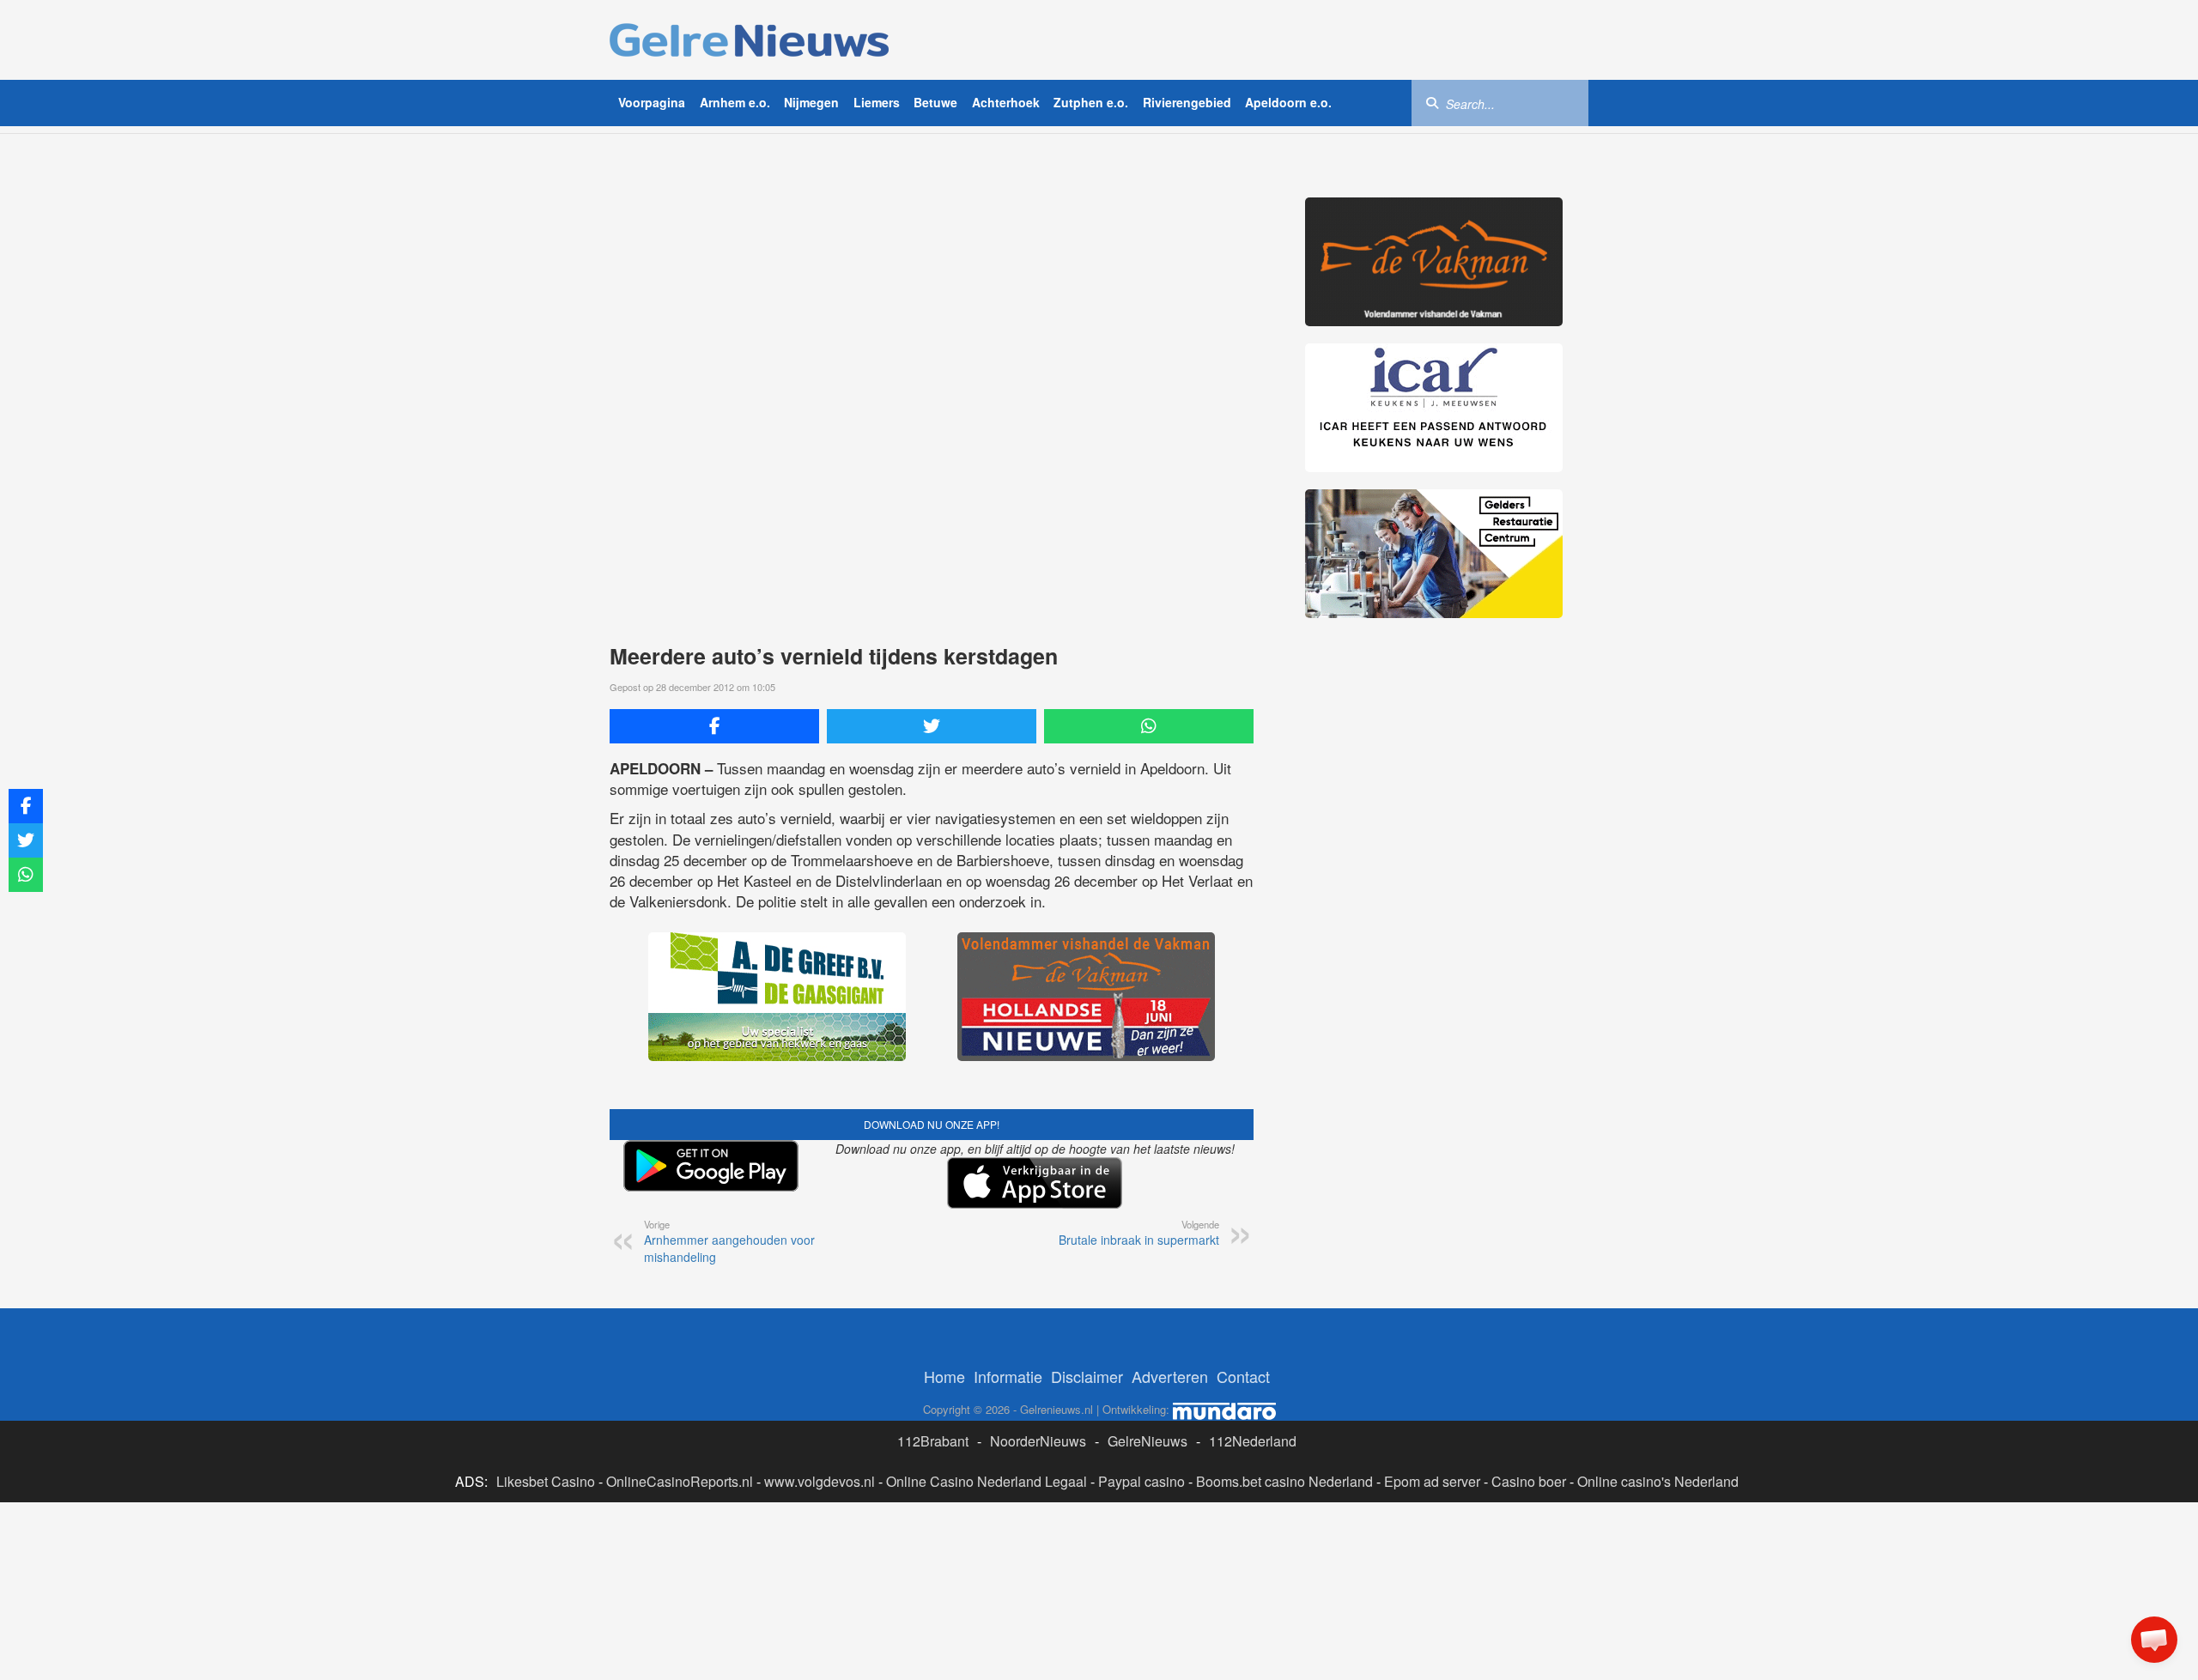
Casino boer (1529, 1481)
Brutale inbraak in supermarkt (1139, 1233)
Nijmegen (811, 102)
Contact (1243, 1376)
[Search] (1432, 102)
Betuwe (935, 102)
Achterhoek (1006, 102)
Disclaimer (1087, 1376)
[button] (2154, 1640)
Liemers (877, 102)
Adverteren (1170, 1376)
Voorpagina (652, 102)
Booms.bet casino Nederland (1284, 1481)
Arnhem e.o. (735, 102)
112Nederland (1253, 1441)
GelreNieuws (1148, 1441)
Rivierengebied (1187, 102)
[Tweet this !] (932, 726)
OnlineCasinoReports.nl (680, 1481)
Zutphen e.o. (1091, 102)
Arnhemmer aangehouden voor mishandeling (729, 1241)
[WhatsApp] (1149, 726)
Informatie (1008, 1376)
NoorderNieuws (1038, 1441)
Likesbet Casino (546, 1481)
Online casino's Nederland (1658, 1481)
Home (944, 1376)
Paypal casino (1142, 1481)
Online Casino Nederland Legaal (987, 1481)
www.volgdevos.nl (820, 1481)
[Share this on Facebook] (714, 726)
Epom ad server (1432, 1481)
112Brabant (933, 1441)
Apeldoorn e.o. (1288, 102)
